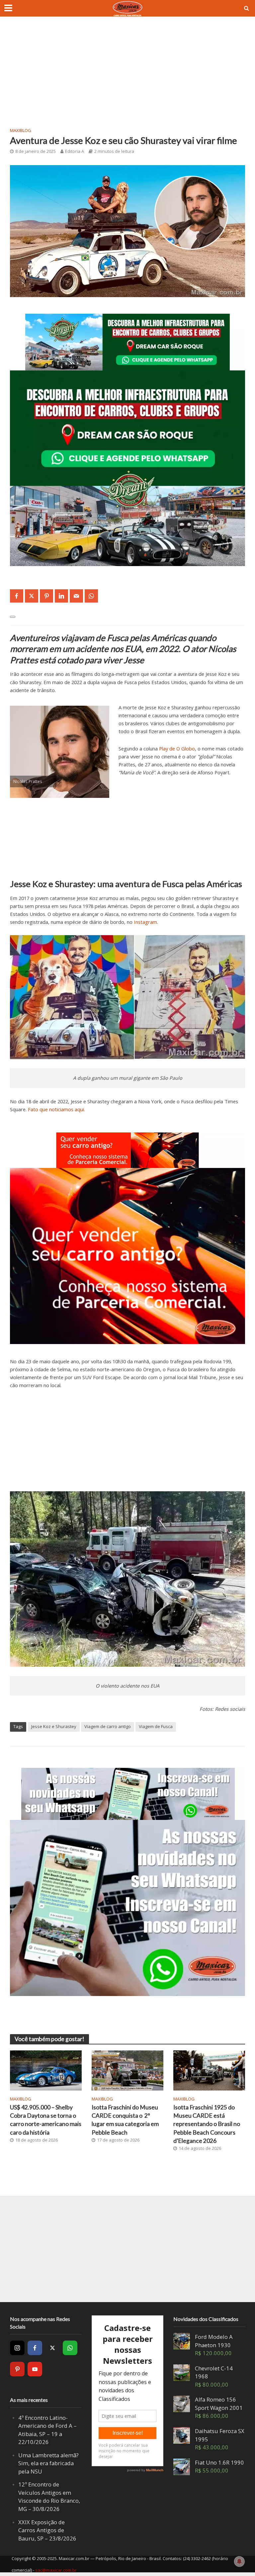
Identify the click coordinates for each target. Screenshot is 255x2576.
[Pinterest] (17, 2369)
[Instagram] (17, 2348)
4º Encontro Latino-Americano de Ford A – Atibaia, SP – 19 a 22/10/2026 (47, 2430)
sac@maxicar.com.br (56, 2570)
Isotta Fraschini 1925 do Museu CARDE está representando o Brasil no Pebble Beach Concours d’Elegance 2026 (207, 2124)
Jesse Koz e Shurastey (54, 1726)
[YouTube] (35, 2369)
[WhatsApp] (70, 2348)
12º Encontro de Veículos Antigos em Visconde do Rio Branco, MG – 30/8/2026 (49, 2497)
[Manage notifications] (239, 2561)
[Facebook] (35, 2348)
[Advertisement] (127, 76)
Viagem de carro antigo (108, 1726)
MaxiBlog (21, 130)
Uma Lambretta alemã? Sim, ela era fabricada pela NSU (48, 2463)
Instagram (145, 922)
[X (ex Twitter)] (52, 2348)
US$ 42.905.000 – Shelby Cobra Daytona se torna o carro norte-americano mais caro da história (46, 2120)
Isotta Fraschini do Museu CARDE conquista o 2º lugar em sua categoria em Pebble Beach (125, 2120)
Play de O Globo (177, 748)
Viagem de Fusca (156, 1726)
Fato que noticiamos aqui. (56, 1109)
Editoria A (75, 151)
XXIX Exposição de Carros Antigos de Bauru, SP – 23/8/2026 (47, 2530)
